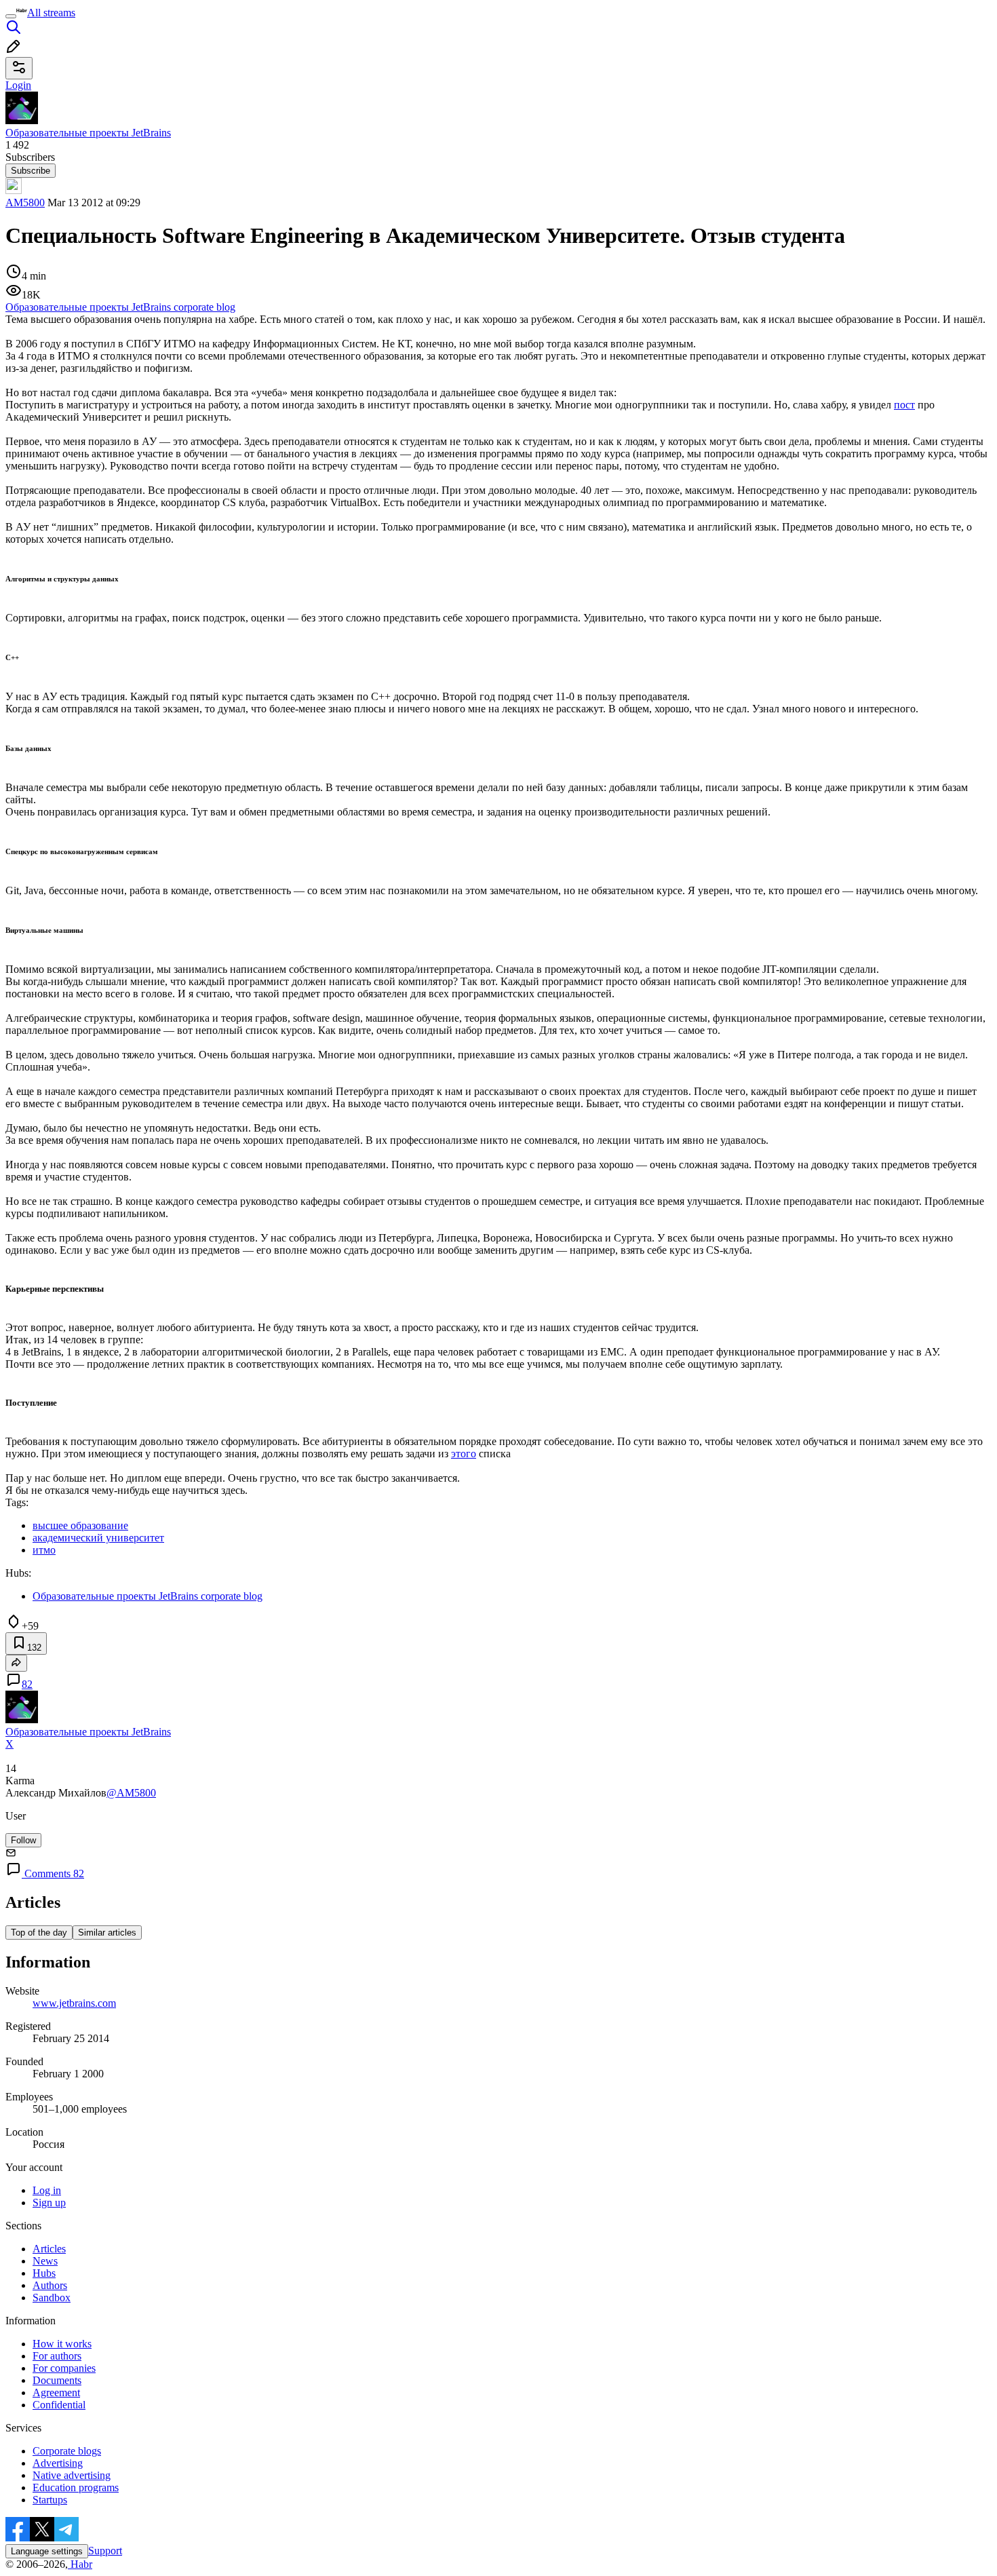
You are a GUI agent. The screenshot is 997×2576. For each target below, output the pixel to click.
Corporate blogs (67, 2451)
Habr (80, 2564)
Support (105, 2551)
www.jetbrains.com (74, 2003)
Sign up (49, 2203)
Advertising (58, 2463)
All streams (51, 13)
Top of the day (39, 1933)
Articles (49, 2249)
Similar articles (107, 1933)
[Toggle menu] (11, 16)
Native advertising (72, 2475)
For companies (64, 2368)
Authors (50, 2285)
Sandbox (52, 2298)
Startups (50, 2500)
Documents (57, 2380)
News (45, 2261)
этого (464, 1454)
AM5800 (25, 203)
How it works (62, 2344)
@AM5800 (131, 1793)
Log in (47, 2190)
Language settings (47, 2551)
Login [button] (18, 85)
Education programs (76, 2487)
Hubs (44, 2273)
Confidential (59, 2405)
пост (904, 405)
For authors (57, 2356)
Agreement (56, 2392)
